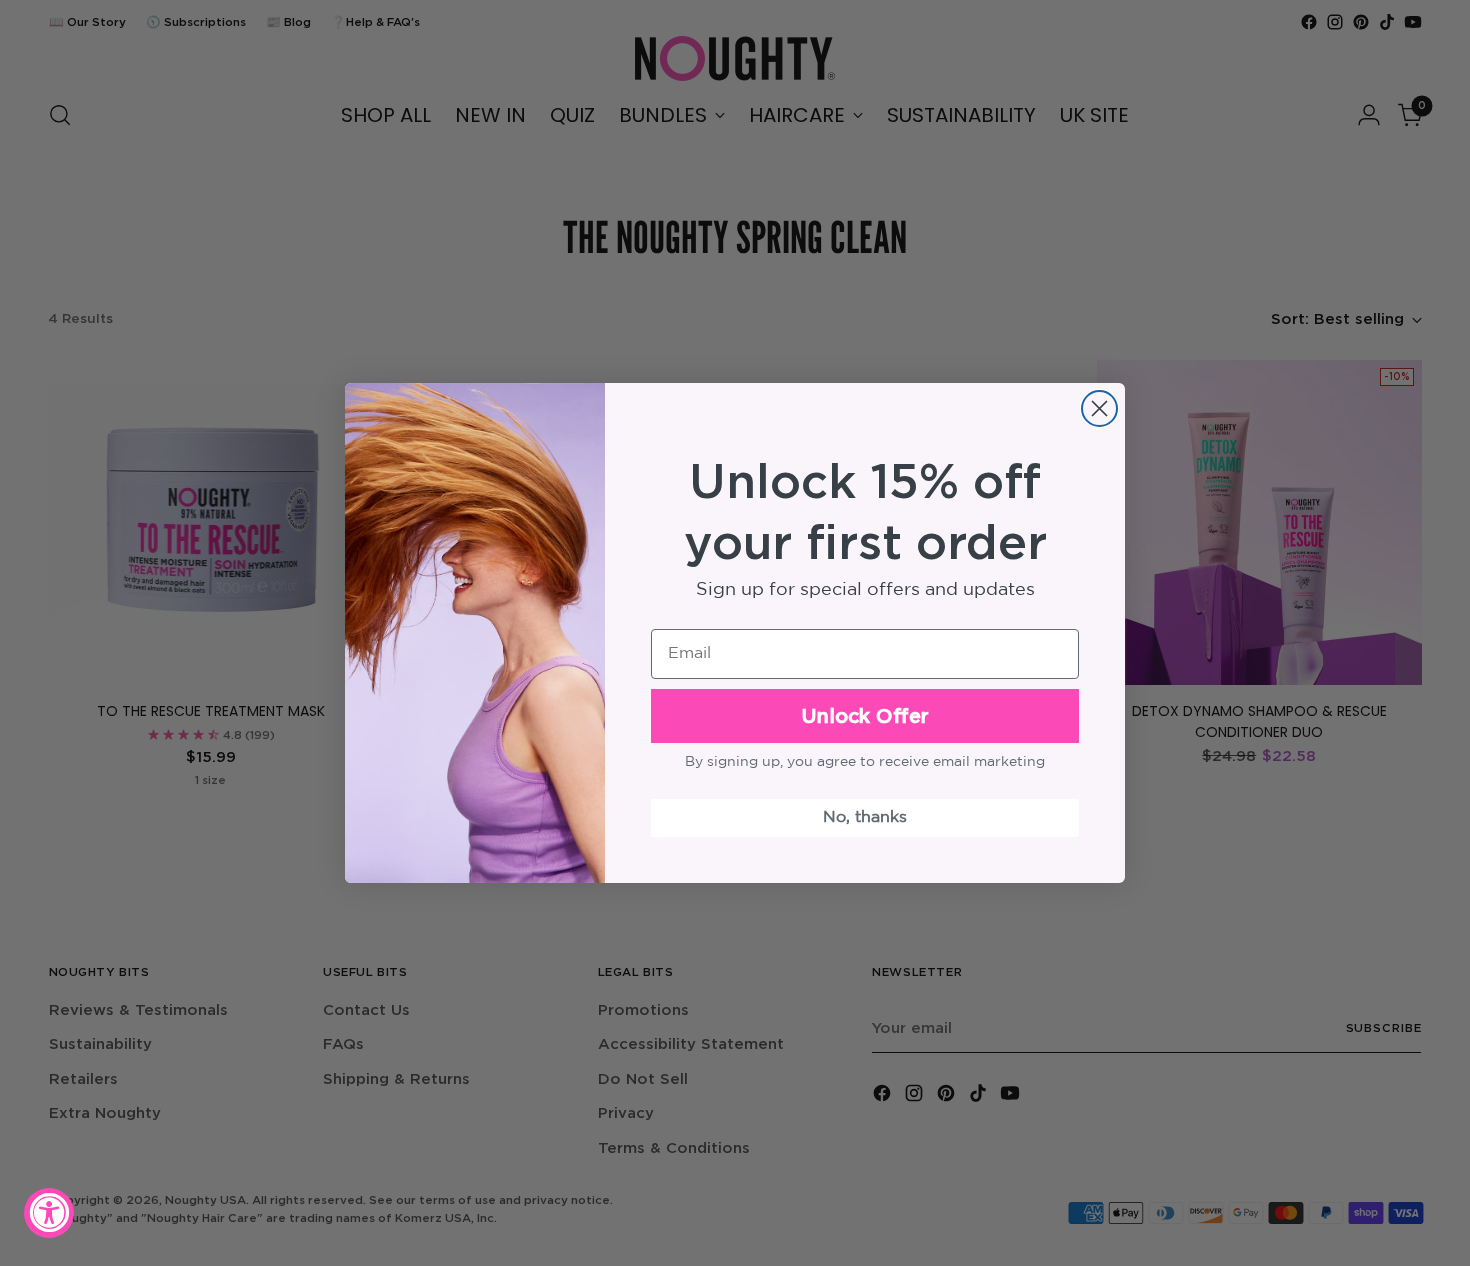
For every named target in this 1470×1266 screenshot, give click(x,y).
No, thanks (865, 817)
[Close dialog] (1099, 408)
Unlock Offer (865, 715)
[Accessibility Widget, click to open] (49, 1213)
